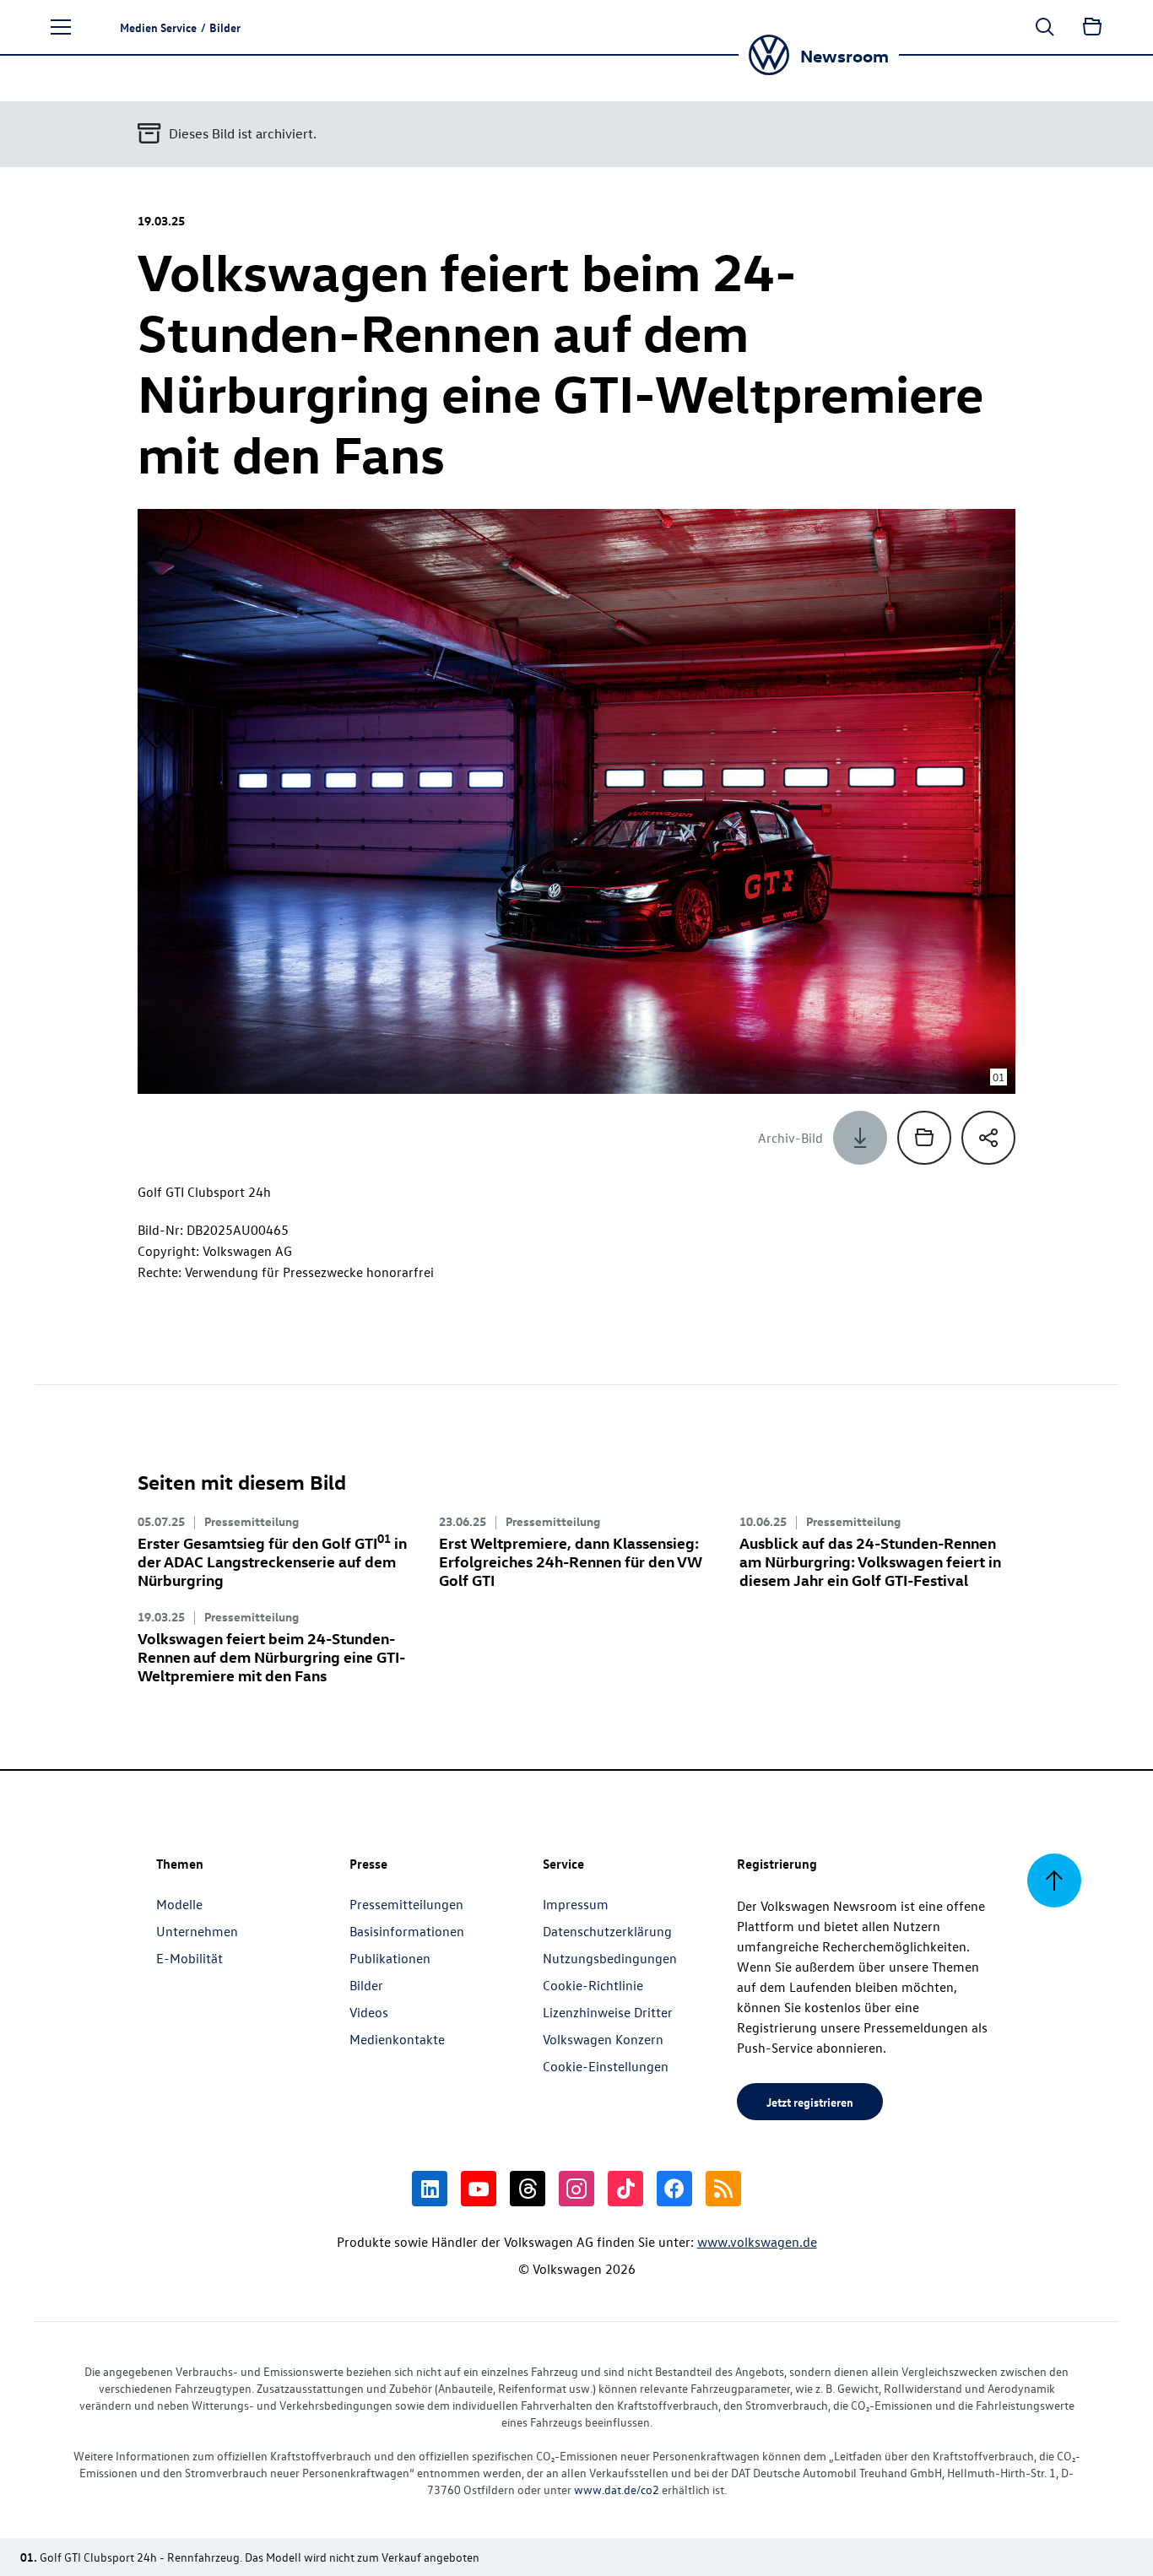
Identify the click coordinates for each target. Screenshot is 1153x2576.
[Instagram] (576, 2189)
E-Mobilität (189, 1958)
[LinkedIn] (430, 2189)
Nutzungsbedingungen (610, 1958)
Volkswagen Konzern (603, 2039)
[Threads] (528, 2189)
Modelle (179, 1904)
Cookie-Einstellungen (606, 2066)
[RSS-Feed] (723, 2189)
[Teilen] (988, 1138)
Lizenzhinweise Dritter (608, 2012)
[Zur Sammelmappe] (1092, 27)
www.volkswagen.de (757, 2242)
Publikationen (390, 1958)
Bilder (366, 1985)
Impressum (576, 1904)
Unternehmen (197, 1931)
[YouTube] (479, 2189)
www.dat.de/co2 (617, 2489)
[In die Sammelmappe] (924, 1138)
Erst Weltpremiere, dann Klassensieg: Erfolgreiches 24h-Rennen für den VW (571, 1561)
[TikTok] (625, 2189)
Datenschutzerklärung (607, 1931)
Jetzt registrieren (810, 2102)
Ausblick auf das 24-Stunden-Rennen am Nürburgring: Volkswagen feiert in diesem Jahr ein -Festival (870, 1561)
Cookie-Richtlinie (593, 1985)
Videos (369, 2012)
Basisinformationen (407, 1931)
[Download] (860, 1138)
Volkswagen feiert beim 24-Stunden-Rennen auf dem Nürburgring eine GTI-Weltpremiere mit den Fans (271, 1656)
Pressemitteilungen (406, 1904)
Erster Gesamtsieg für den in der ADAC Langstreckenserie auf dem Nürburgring (272, 1561)
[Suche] (1045, 27)
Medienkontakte (397, 2039)
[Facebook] (674, 2189)
